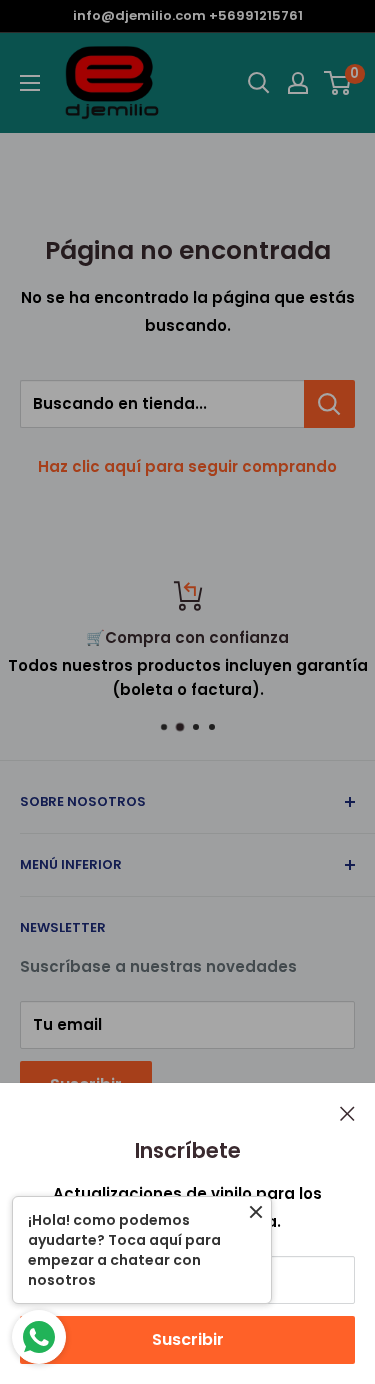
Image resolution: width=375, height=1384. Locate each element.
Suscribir (188, 1339)
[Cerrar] (347, 1113)
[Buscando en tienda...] (329, 404)
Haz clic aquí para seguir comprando (187, 466)
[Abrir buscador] (259, 83)
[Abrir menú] (30, 83)
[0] (338, 83)
